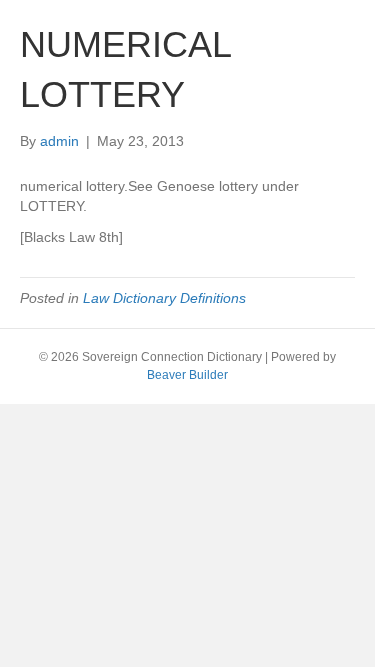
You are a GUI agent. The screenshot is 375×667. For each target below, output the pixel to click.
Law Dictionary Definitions (164, 298)
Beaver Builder (187, 375)
